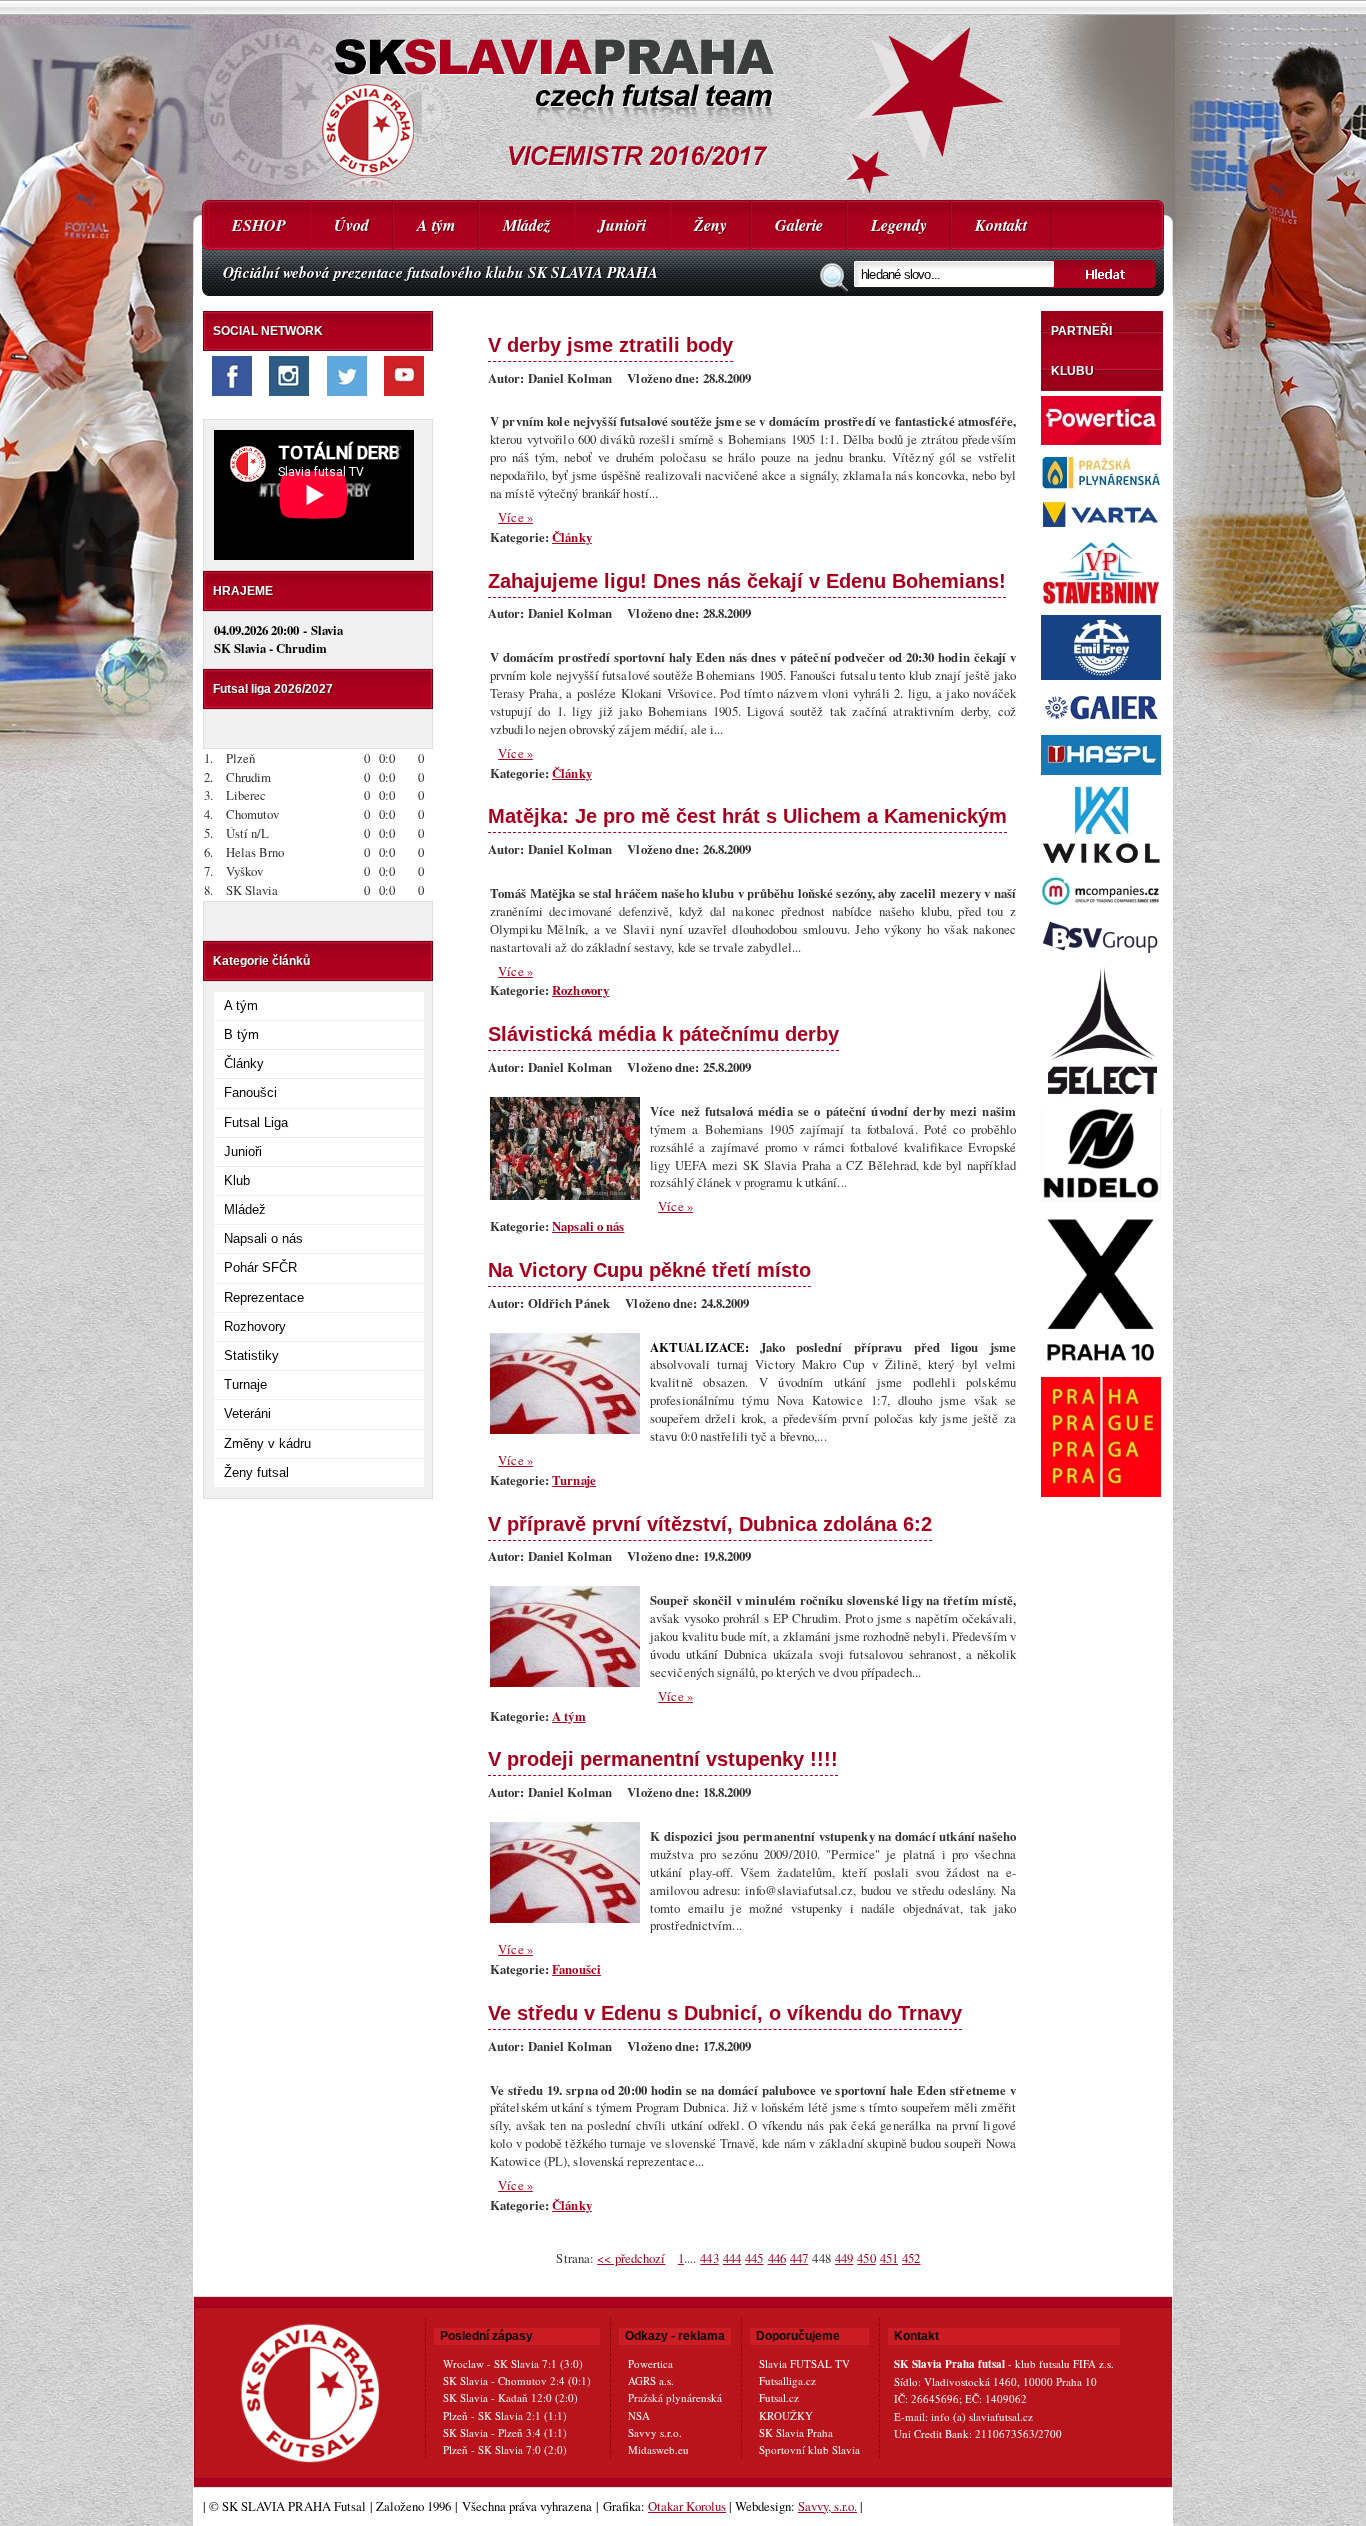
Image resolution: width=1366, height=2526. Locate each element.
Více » (515, 517)
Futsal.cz (779, 2397)
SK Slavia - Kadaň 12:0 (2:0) (510, 2397)
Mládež (526, 225)
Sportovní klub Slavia (809, 2449)
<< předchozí (631, 2258)
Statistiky (251, 1355)
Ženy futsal (256, 1472)
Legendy (899, 225)
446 (777, 2258)
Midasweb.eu (658, 2449)
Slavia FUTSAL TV (804, 2363)
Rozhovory (255, 1326)
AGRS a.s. (651, 2380)
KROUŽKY (786, 2415)
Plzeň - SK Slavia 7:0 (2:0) (505, 2449)
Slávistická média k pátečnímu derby (663, 1033)
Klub (237, 1180)
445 (754, 2258)
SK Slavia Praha (796, 2432)
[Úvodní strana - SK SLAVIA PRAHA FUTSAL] (683, 100)
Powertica (650, 2363)
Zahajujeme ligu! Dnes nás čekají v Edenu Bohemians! (747, 580)
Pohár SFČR (260, 1267)
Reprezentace (264, 1297)
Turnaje (245, 1384)
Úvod (351, 225)
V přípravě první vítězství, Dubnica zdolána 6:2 (710, 1523)
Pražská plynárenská (675, 2397)
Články (244, 1063)
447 (799, 2258)
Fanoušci (250, 1092)
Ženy (710, 225)
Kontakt (1001, 225)
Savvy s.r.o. (655, 2432)
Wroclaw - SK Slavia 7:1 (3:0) (513, 2363)
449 (844, 2258)
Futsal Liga (256, 1122)
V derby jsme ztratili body (610, 344)
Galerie (799, 225)
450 (866, 2258)
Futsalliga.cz (787, 2380)
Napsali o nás (263, 1238)
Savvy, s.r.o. (827, 2506)
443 (709, 2258)
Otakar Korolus (687, 2506)
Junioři (622, 225)
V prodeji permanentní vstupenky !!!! (663, 1758)
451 (889, 2258)
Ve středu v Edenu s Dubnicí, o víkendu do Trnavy (725, 2012)
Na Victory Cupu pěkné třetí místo (649, 1269)
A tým (436, 225)
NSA (639, 2415)
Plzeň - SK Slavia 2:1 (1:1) (505, 2415)
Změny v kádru (267, 1443)
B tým (241, 1034)
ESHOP (259, 225)
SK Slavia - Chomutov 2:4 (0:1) (517, 2380)
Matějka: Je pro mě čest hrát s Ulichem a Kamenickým (747, 815)
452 (911, 2258)
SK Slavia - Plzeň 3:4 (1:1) (505, 2432)
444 (732, 2258)
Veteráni (247, 1413)
